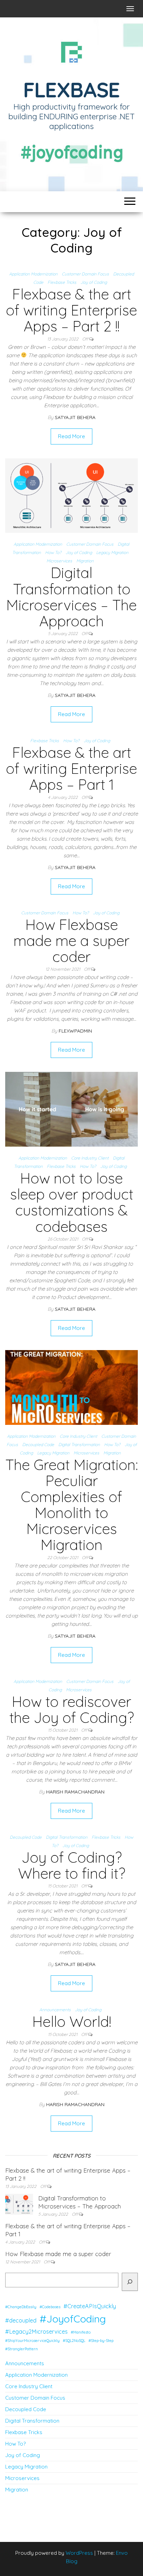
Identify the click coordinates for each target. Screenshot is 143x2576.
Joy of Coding (94, 282)
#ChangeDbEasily (21, 2307)
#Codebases (50, 2307)
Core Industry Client (90, 1158)
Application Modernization (33, 274)
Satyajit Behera (75, 417)
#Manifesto (81, 2332)
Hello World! (72, 2021)
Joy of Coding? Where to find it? (72, 1865)
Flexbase (71, 90)
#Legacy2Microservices (36, 2332)
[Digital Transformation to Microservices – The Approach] (71, 495)
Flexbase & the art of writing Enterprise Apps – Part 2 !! (71, 310)
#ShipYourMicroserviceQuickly (32, 2341)
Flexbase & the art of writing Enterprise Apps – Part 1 (71, 768)
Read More (71, 436)
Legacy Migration (112, 552)
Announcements (55, 2010)
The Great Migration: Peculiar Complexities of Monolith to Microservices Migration (71, 1505)
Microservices (59, 561)
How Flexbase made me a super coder (71, 941)
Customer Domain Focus (85, 274)
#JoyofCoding (73, 2319)
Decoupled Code (38, 1445)
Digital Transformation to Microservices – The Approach (71, 597)
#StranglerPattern (22, 2349)
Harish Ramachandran (75, 1792)
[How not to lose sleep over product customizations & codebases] (71, 1109)
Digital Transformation (79, 1445)
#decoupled (21, 2320)
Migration (85, 561)
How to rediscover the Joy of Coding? (72, 1710)
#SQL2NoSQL (74, 2341)
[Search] (130, 2282)
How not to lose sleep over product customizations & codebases (72, 1202)
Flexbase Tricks (62, 282)
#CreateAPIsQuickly (90, 2306)
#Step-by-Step (101, 2341)
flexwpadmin (75, 1031)
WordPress (79, 2553)
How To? (53, 552)
